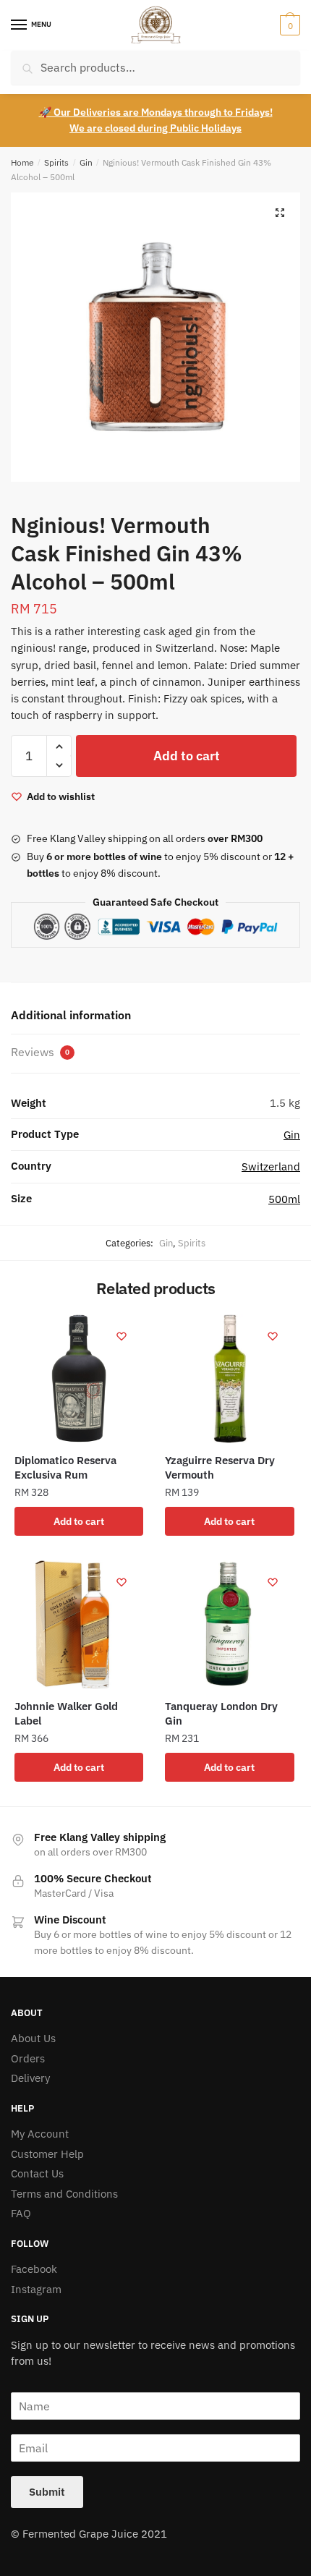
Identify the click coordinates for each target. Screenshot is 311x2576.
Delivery (30, 2078)
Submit (47, 2492)
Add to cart (187, 756)
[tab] (155, 1016)
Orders (28, 2058)
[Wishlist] (122, 1336)
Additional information (71, 1015)
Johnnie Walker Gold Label (66, 1713)
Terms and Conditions (64, 2194)
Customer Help (47, 2154)
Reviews (40, 1052)
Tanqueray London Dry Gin (221, 1713)
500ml (284, 1199)
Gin (86, 162)
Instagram (36, 2289)
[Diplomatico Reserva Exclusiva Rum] (79, 1379)
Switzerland (271, 1166)
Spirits (56, 162)
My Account (40, 2134)
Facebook (34, 2269)
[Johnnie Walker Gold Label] (79, 1625)
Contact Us (37, 2173)
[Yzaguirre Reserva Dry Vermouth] (229, 1379)
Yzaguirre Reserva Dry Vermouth (220, 1467)
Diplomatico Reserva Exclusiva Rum (65, 1467)
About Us (33, 2038)
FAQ (21, 2213)
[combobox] (155, 68)
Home (22, 162)
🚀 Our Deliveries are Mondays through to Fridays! (156, 112)
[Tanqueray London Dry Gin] (229, 1625)
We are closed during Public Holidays (155, 128)
